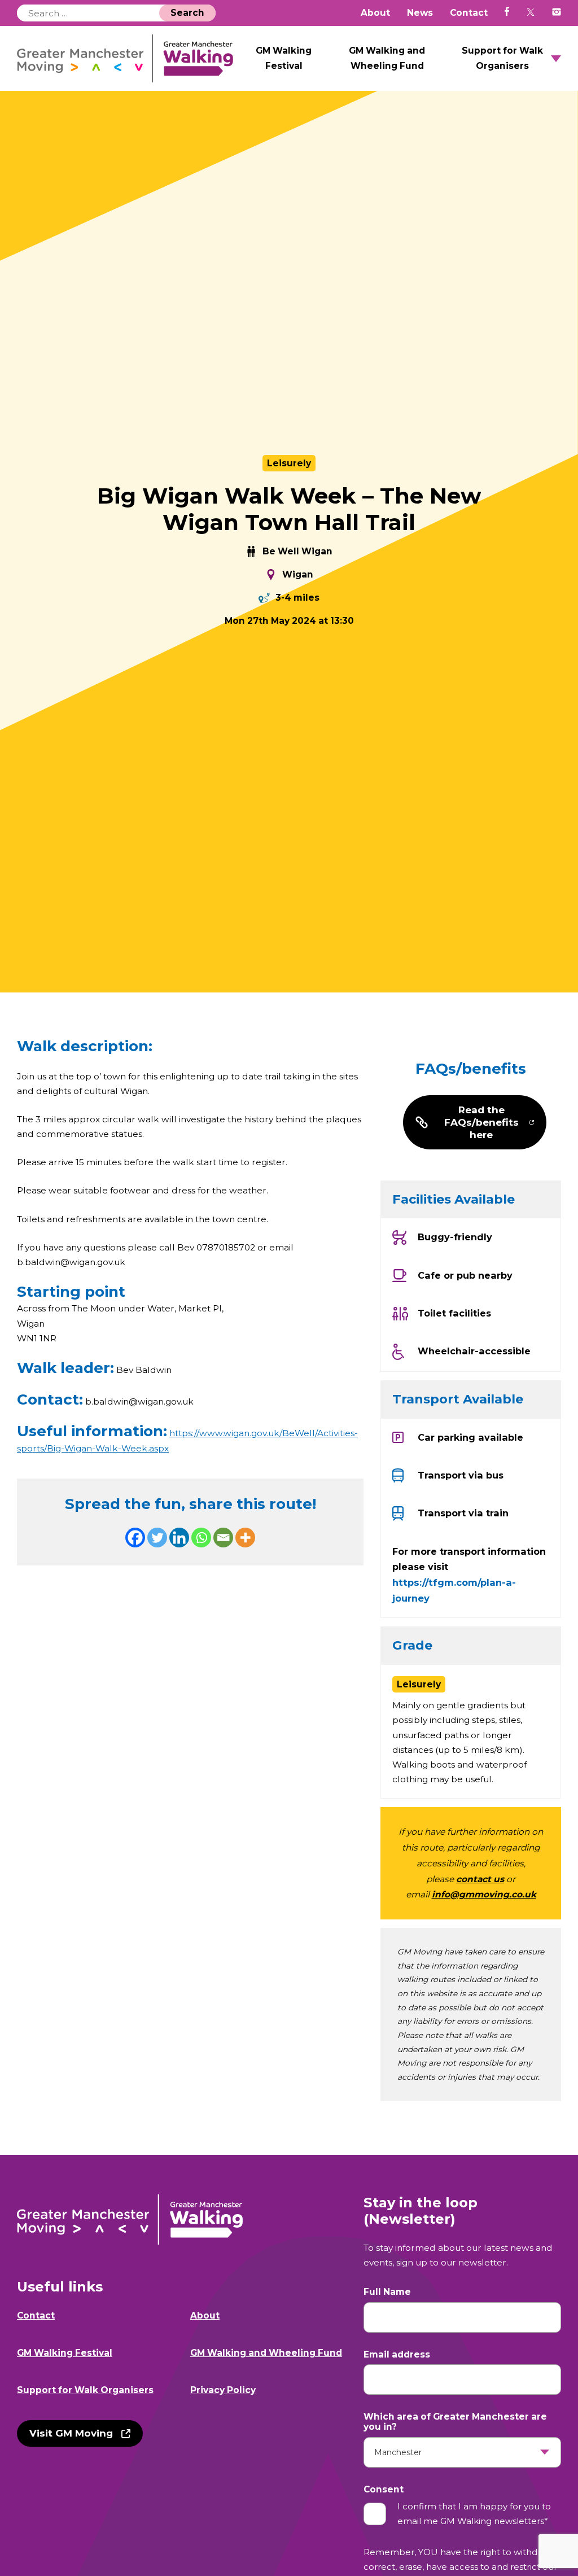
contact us (480, 1879)
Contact (469, 13)
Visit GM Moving (71, 2433)
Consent (384, 2490)
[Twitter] (157, 1538)
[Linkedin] (179, 1538)
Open (556, 59)
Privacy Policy (223, 2390)
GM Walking (125, 58)
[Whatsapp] (201, 1538)
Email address (397, 2355)
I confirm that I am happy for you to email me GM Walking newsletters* (474, 2514)
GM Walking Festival (284, 58)
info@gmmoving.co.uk (484, 1894)
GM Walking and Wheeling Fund (387, 58)
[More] (245, 1538)
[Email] (223, 1538)
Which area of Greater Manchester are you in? (455, 2422)
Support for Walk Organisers (502, 58)
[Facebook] (135, 1538)
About (375, 13)
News (420, 13)
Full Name (387, 2292)
